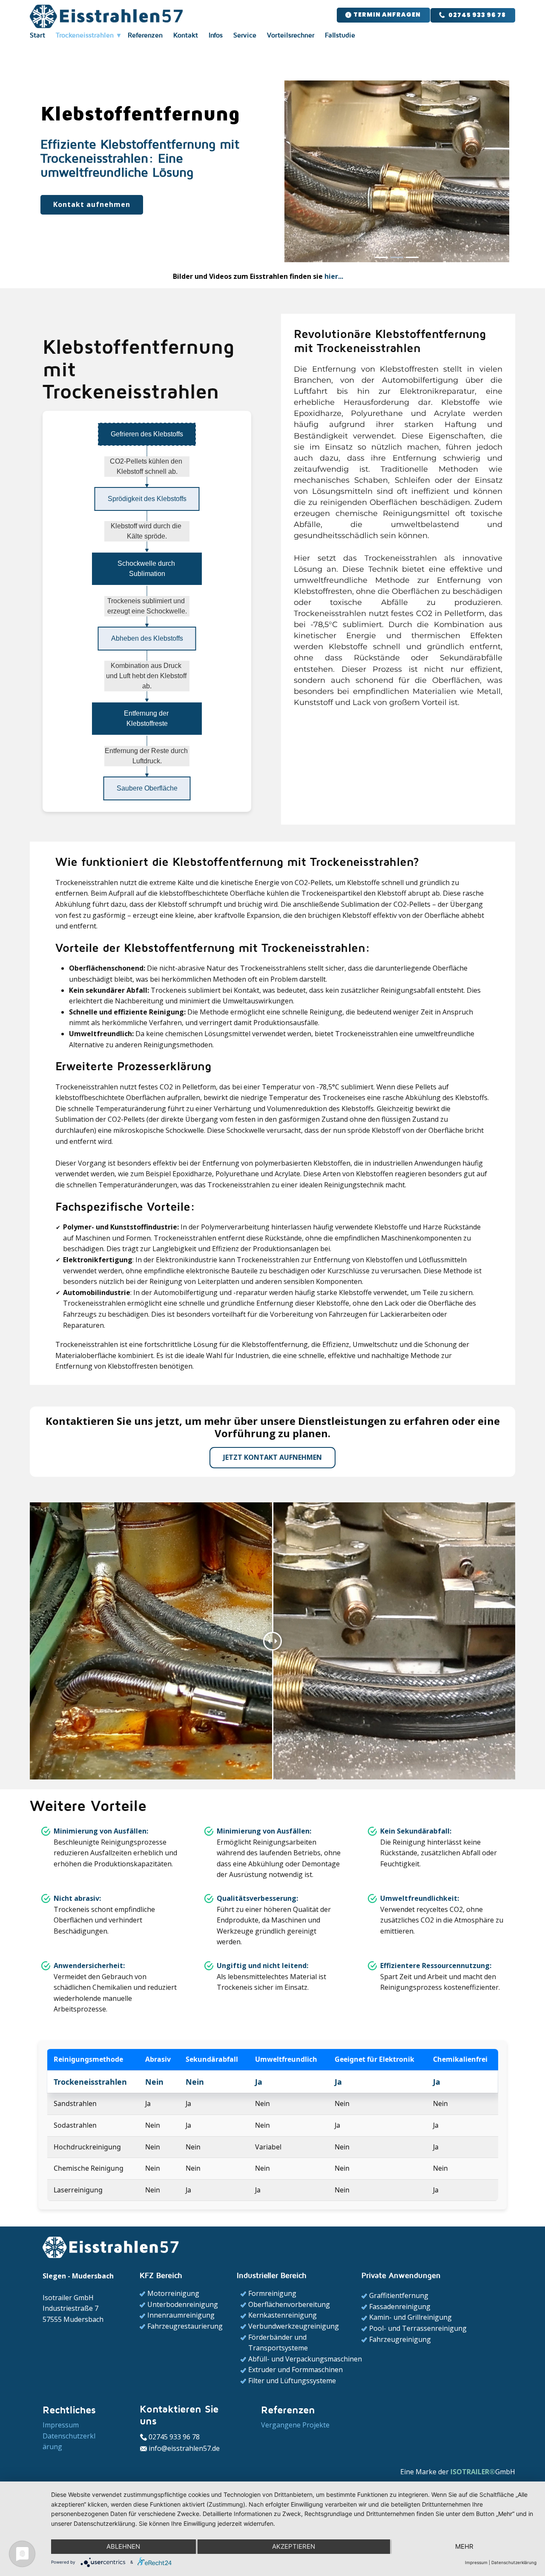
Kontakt (186, 35)
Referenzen (145, 35)
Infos (216, 35)
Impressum (476, 2562)
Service (245, 35)
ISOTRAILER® (473, 2472)
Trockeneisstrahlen (85, 35)
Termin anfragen (386, 14)
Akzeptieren (294, 2546)
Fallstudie (340, 35)
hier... (334, 276)
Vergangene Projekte (295, 2425)
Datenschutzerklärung (514, 2562)
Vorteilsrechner (291, 35)
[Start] (107, 16)
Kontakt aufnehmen (92, 204)
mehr (464, 2546)
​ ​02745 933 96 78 (476, 15)
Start (37, 35)
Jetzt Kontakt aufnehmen (272, 1457)
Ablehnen (123, 2546)
